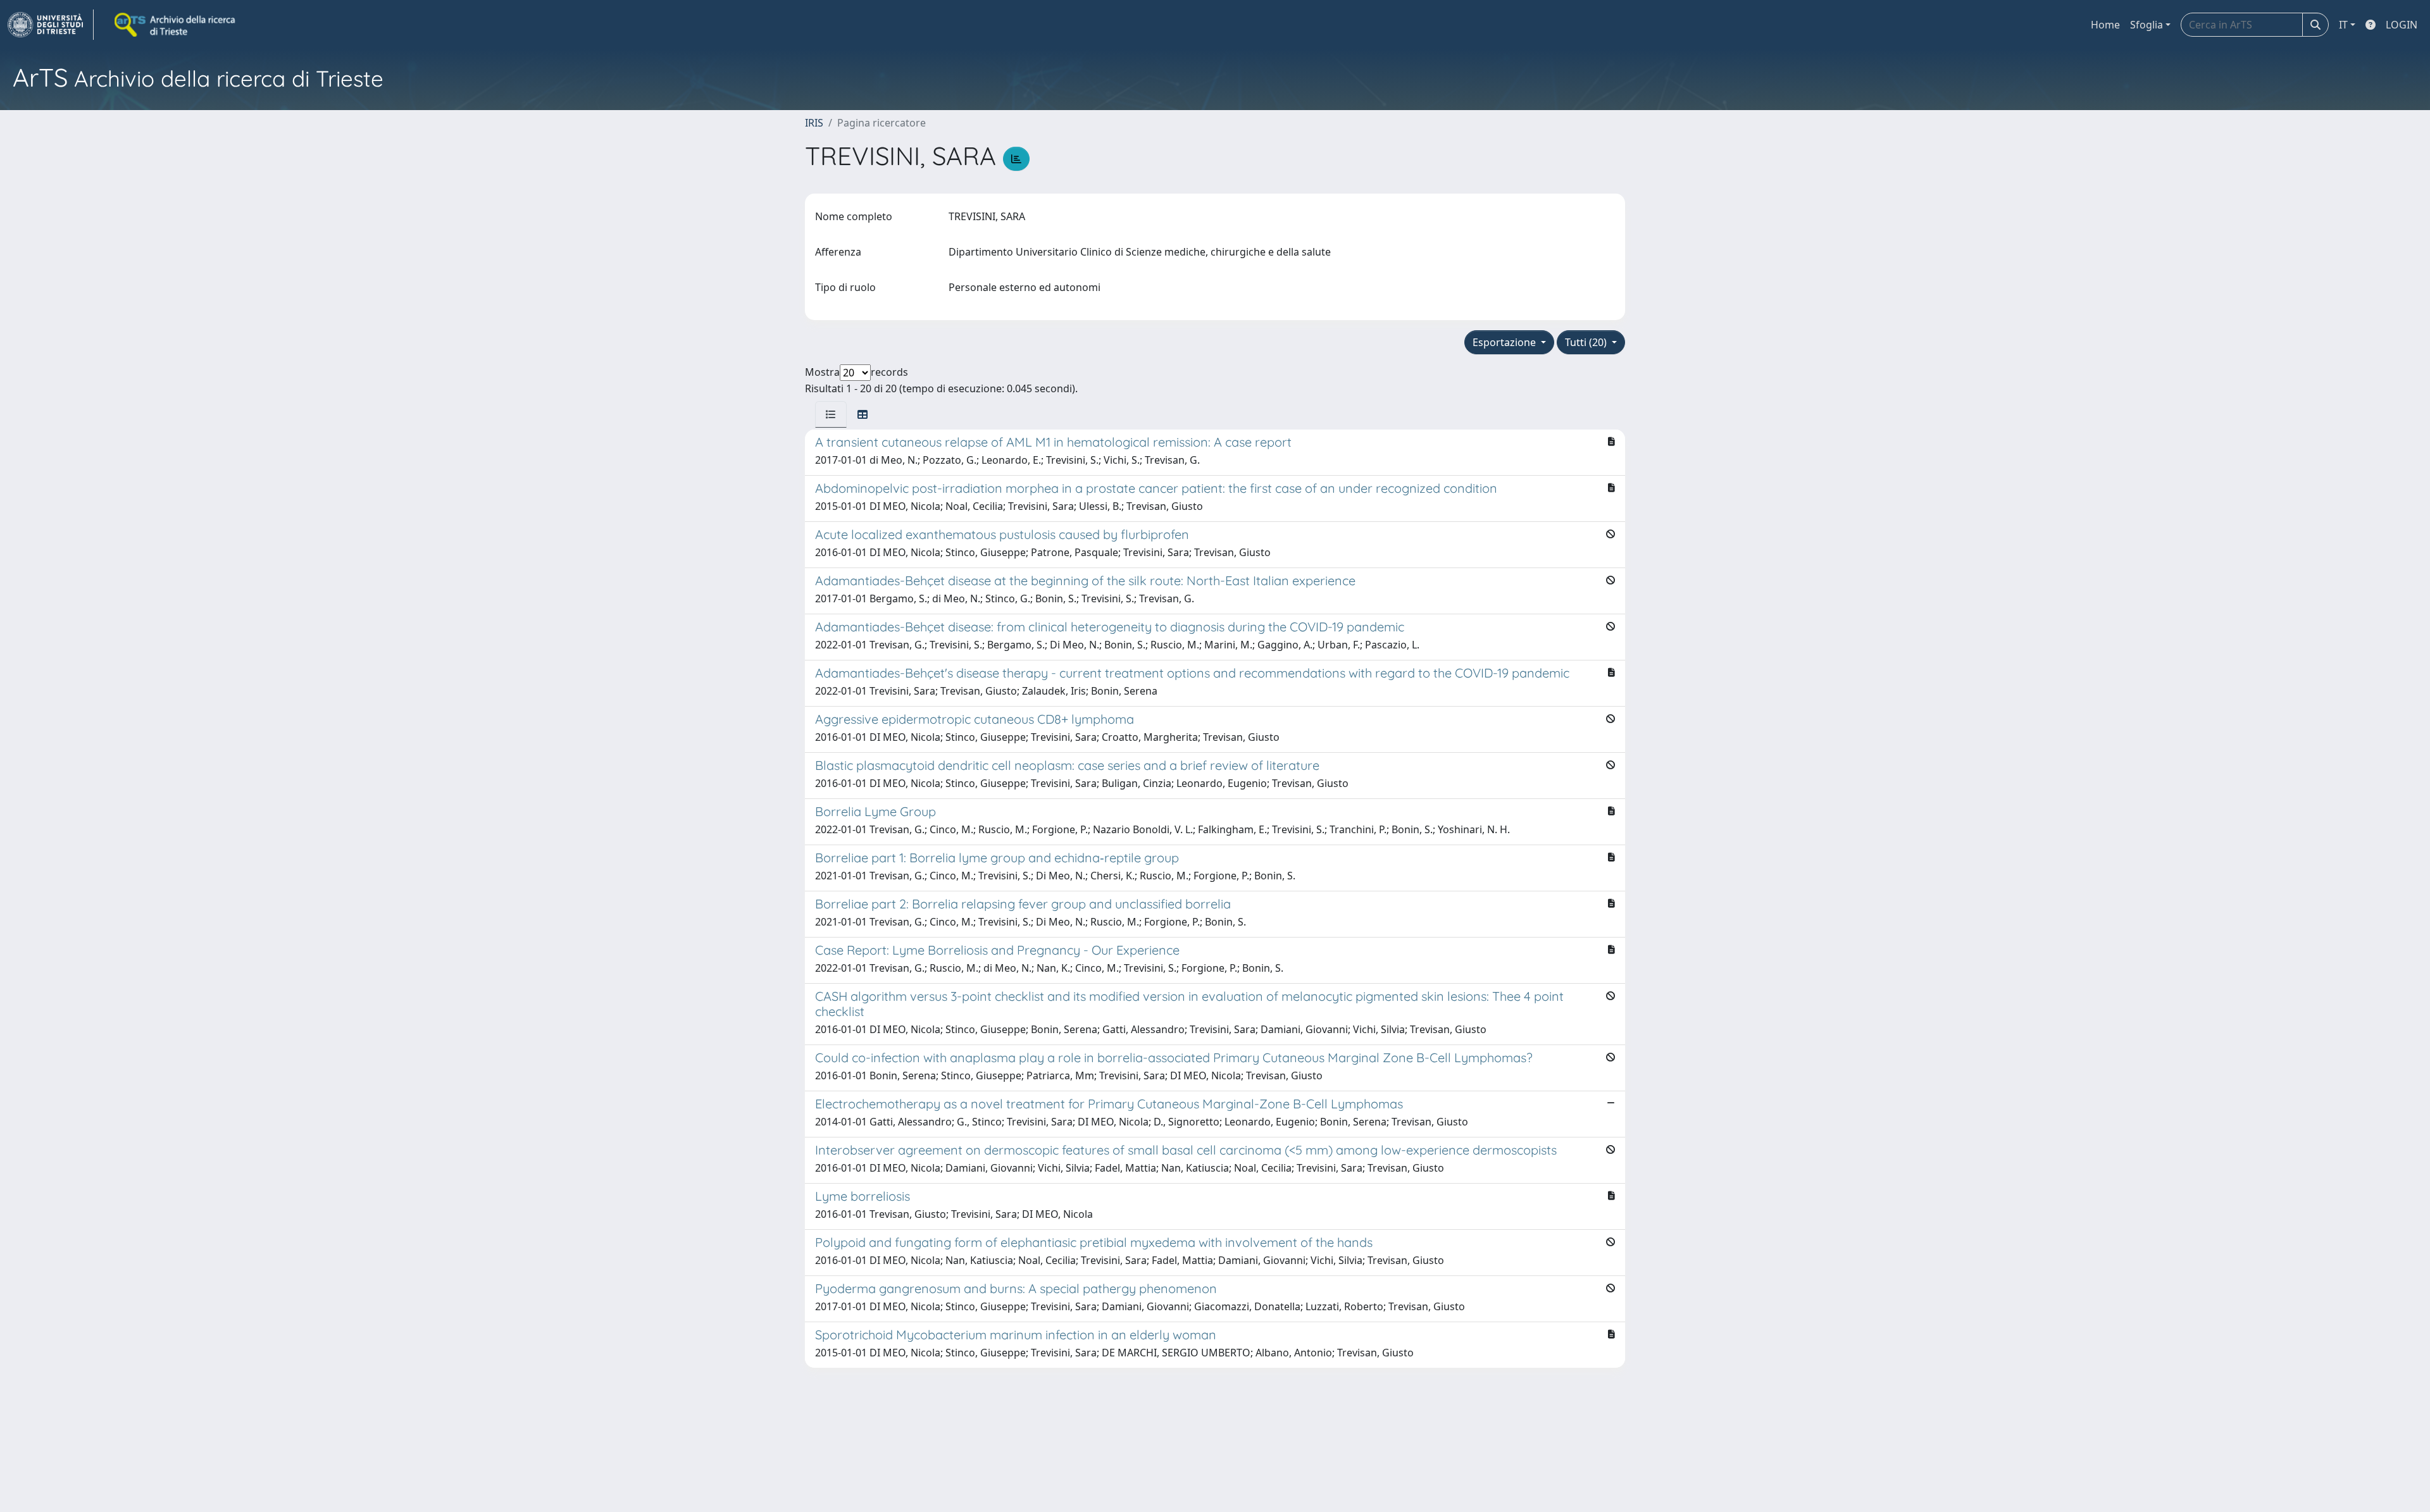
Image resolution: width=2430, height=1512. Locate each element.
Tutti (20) (1587, 342)
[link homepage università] (176, 25)
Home (2105, 25)
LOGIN (2402, 25)
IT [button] (2343, 25)
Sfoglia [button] (2146, 25)
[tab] (831, 414)
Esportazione (1505, 342)
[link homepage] (51, 25)
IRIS (814, 123)
